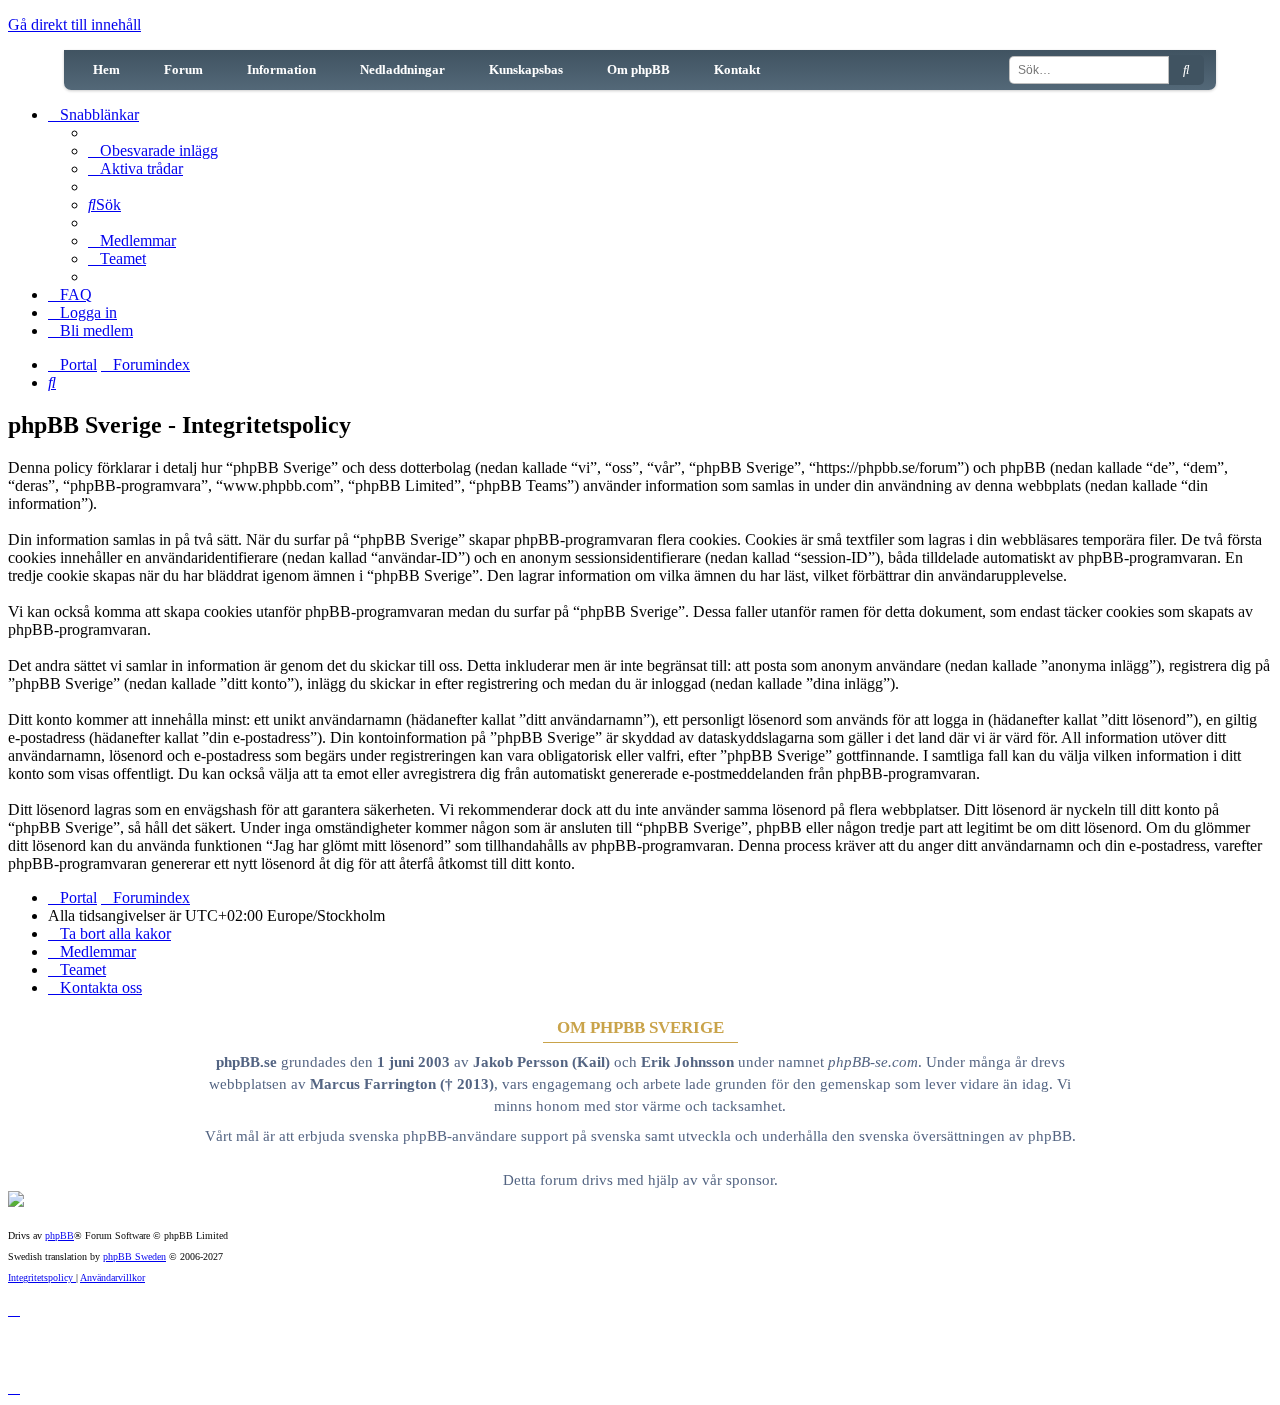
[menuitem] (153, 150)
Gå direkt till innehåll (74, 24)
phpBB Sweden (134, 1256)
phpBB (59, 1235)
